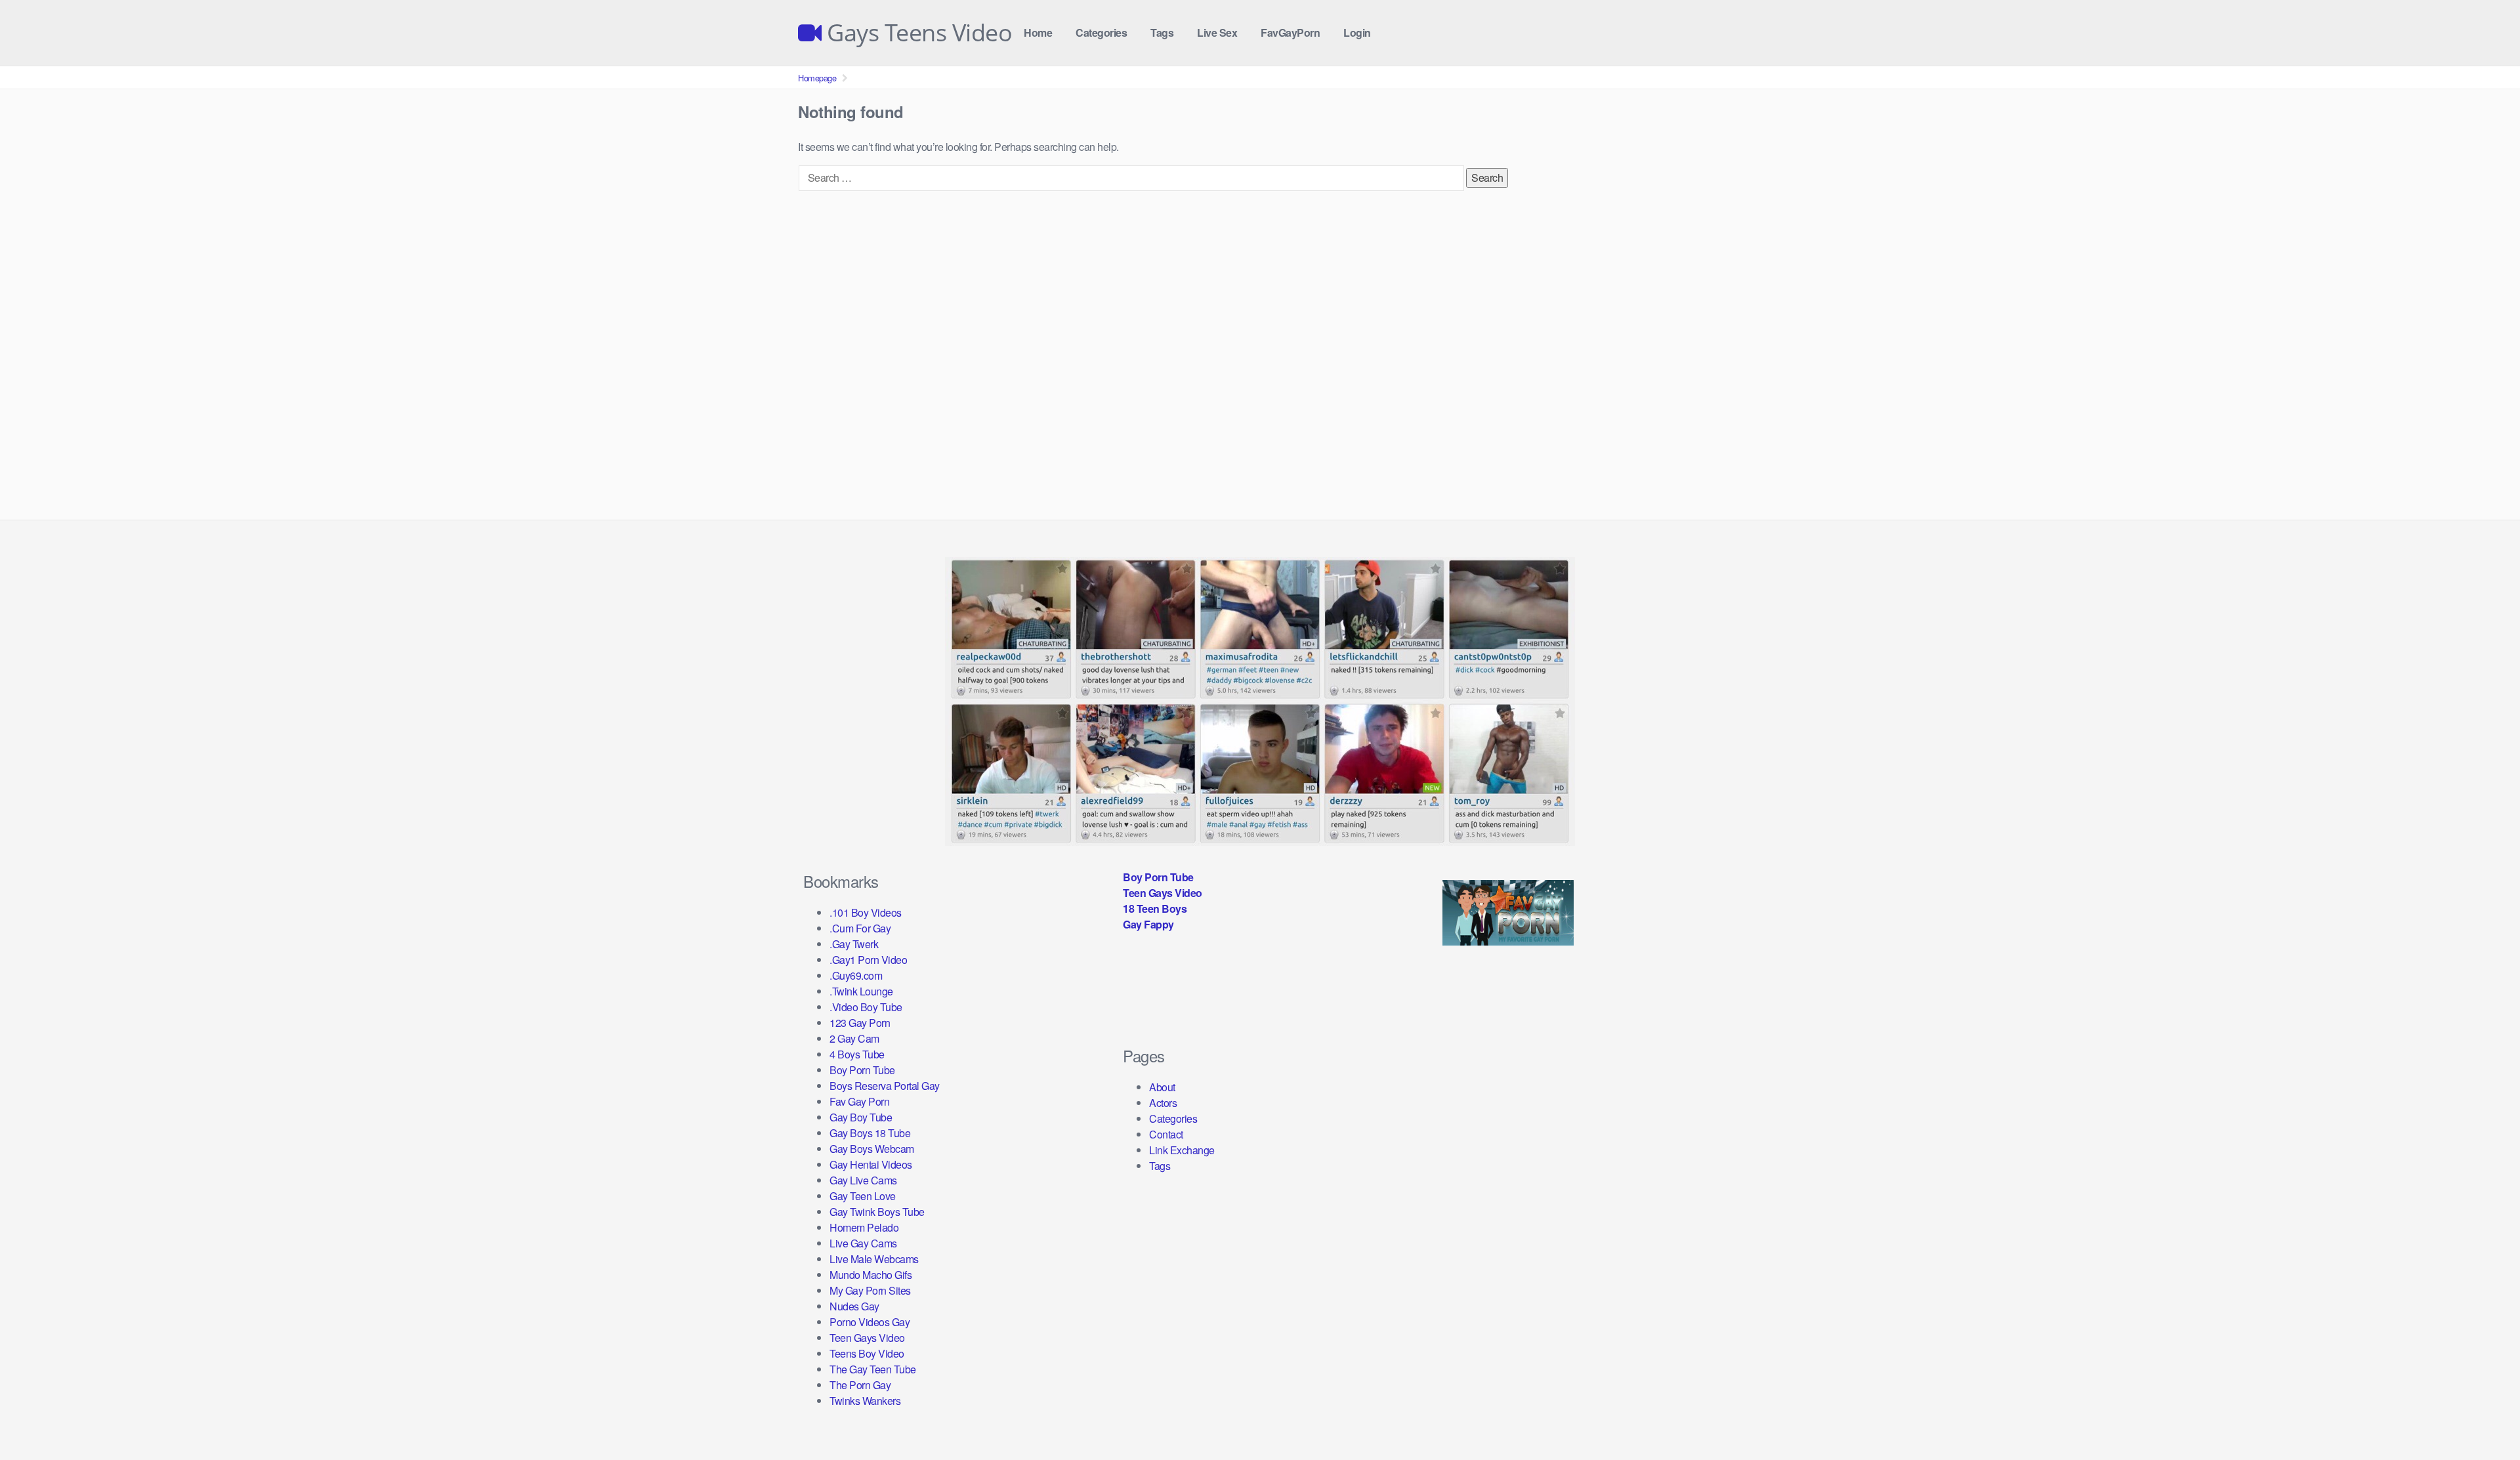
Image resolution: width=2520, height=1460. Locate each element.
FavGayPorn (1290, 32)
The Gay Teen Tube (873, 1369)
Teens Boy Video (867, 1353)
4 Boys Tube (857, 1054)
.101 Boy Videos (866, 912)
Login (1357, 32)
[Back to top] (2484, 1418)
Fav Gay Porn (859, 1101)
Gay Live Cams (863, 1180)
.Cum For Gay (860, 928)
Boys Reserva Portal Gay (885, 1086)
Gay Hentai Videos (871, 1164)
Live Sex (1217, 32)
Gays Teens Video (917, 33)
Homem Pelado (864, 1227)
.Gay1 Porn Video (868, 960)
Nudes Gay (854, 1306)
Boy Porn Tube (862, 1070)
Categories (1101, 32)
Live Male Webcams (874, 1259)
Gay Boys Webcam (872, 1149)
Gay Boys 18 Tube (870, 1133)
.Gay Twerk (854, 944)
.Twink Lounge (861, 991)
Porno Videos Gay (870, 1322)
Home (1038, 32)
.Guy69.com (856, 975)
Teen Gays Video (867, 1338)
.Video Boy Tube (866, 1007)
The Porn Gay (860, 1385)
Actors (1163, 1103)
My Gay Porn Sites (870, 1290)
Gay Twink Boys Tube (877, 1212)
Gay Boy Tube (861, 1117)
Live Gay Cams (863, 1243)
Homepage (817, 78)
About (1162, 1087)
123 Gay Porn (860, 1023)
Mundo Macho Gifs (871, 1275)
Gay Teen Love (863, 1196)
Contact (1166, 1134)
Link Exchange (1182, 1150)
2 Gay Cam (854, 1038)
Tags (1162, 32)
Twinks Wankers (865, 1401)
